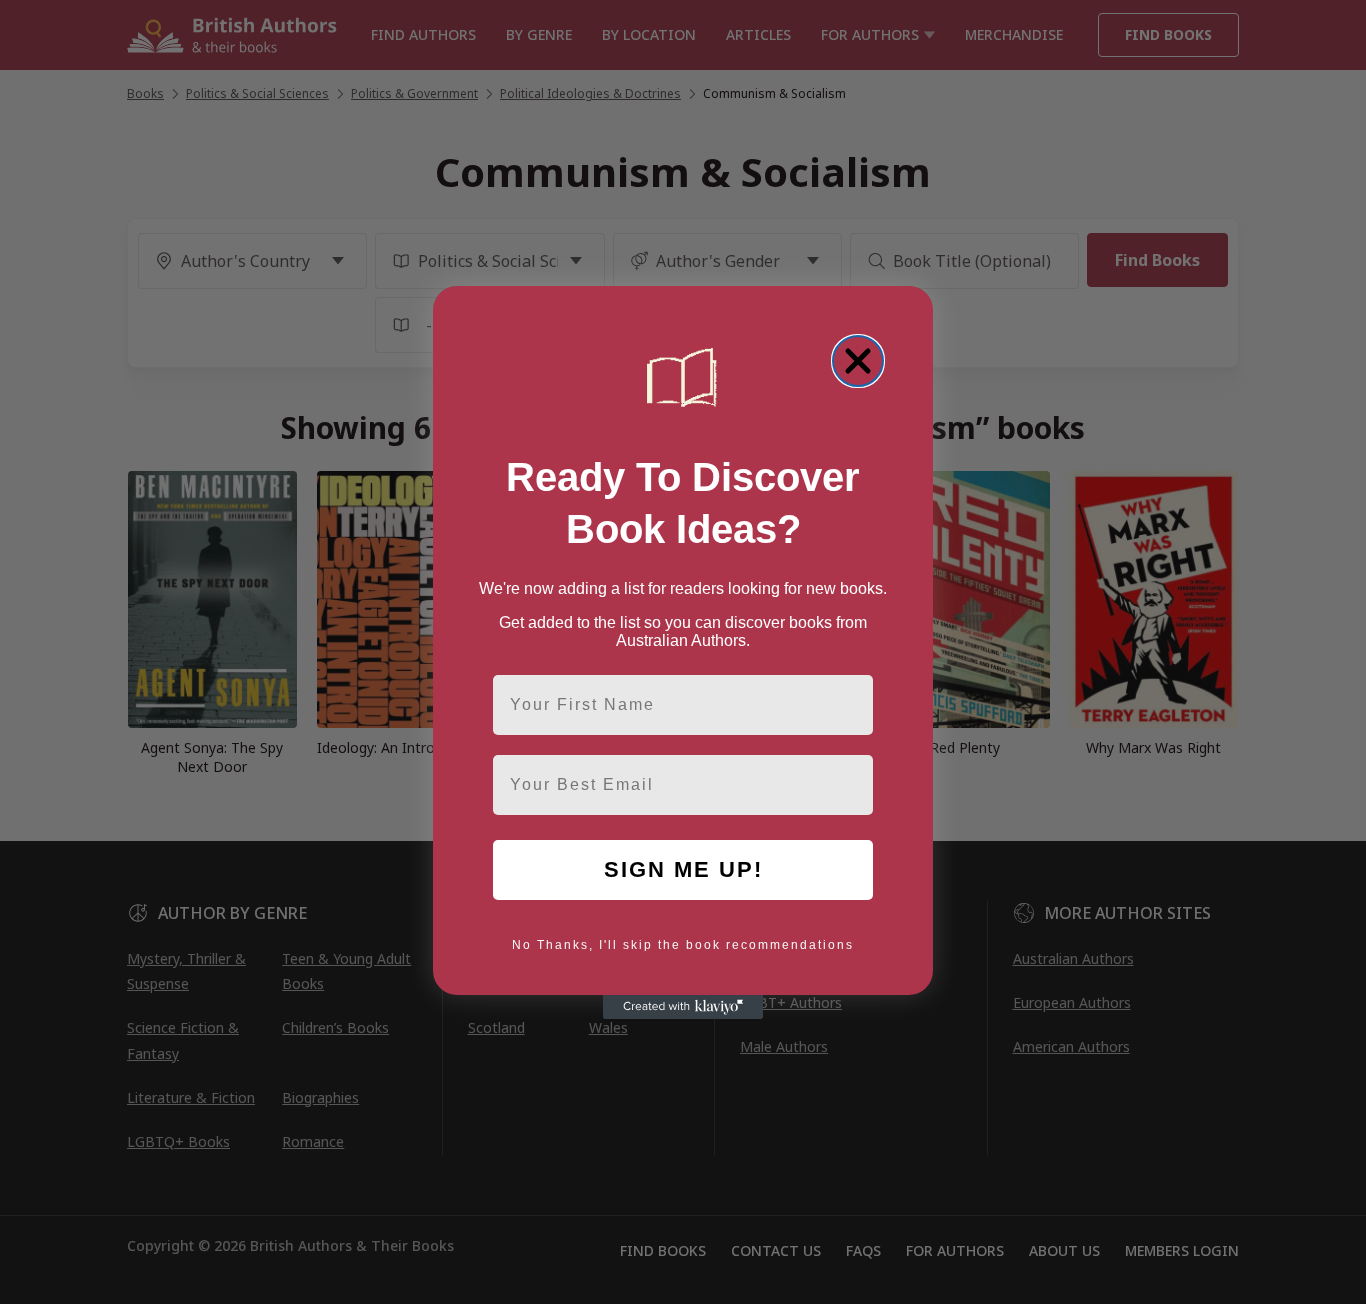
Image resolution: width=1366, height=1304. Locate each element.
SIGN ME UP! (683, 869)
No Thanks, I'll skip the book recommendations (683, 945)
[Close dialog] (858, 361)
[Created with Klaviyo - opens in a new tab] (683, 1007)
